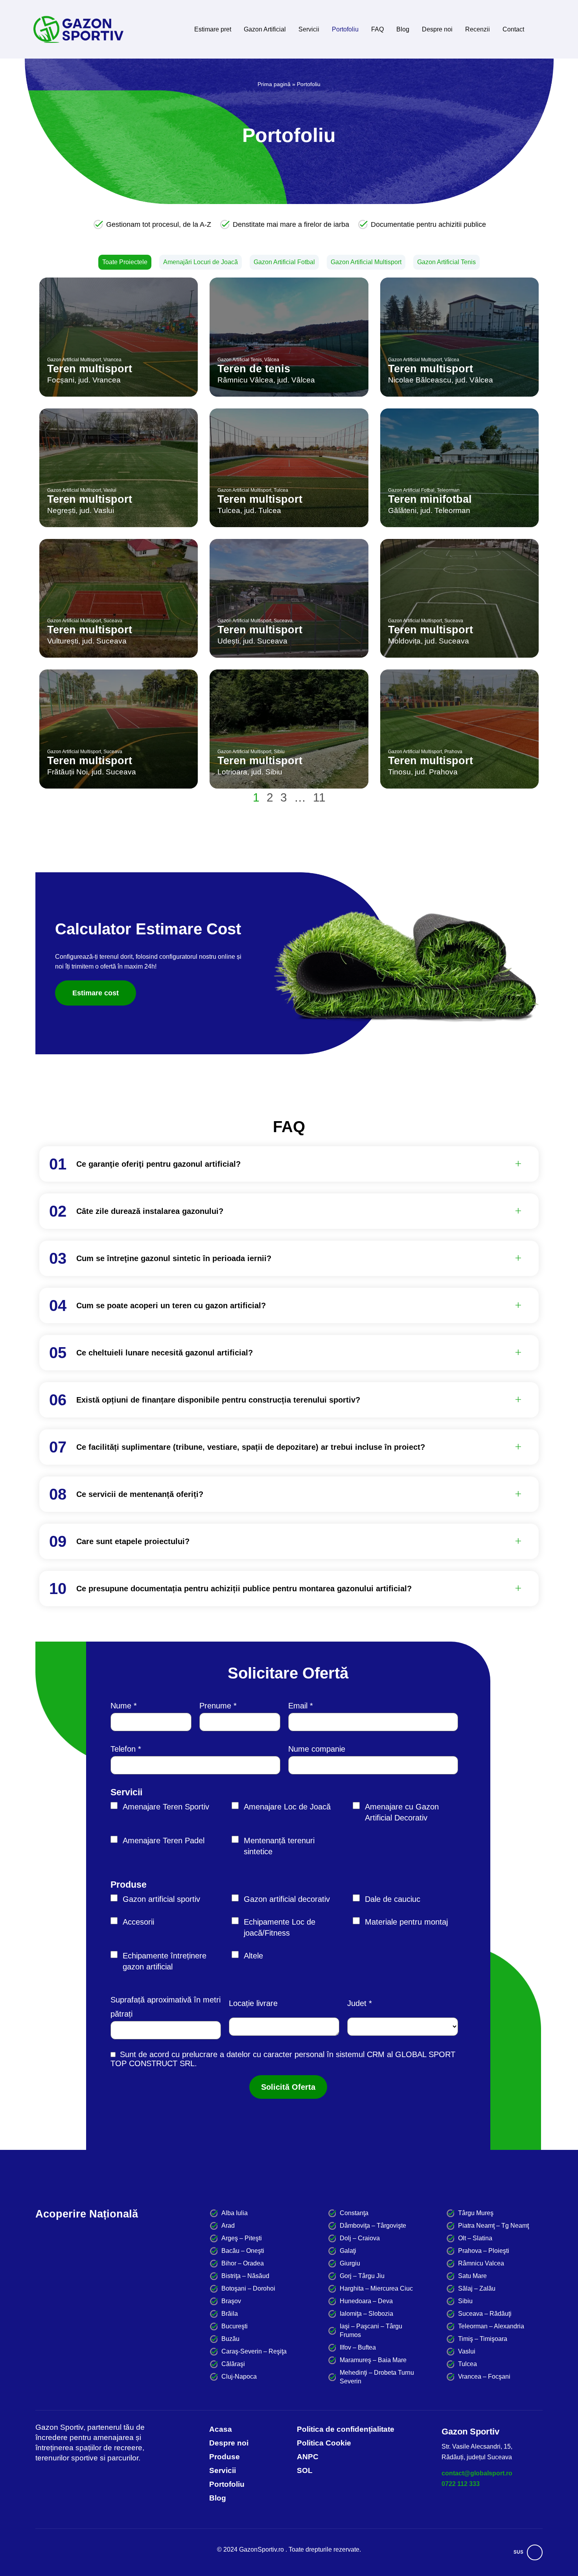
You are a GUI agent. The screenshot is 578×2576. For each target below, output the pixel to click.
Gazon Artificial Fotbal (284, 262)
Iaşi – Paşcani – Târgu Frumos (371, 2331)
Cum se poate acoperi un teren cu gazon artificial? (171, 1305)
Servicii (309, 29)
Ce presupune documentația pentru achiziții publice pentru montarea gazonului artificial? (244, 1589)
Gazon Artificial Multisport (366, 262)
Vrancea (112, 360)
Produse (129, 1885)
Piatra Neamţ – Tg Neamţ (493, 2226)
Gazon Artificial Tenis (446, 262)
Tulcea (281, 490)
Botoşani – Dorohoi (248, 2288)
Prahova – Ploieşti (484, 2251)
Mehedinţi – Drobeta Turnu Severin (377, 2377)
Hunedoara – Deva (366, 2301)
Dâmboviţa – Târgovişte (373, 2226)
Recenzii (478, 29)
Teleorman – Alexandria (491, 2326)
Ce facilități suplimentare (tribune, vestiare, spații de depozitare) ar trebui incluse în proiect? (251, 1447)
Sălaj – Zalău (477, 2288)
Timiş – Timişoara (483, 2339)
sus (518, 2552)
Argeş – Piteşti (242, 2238)
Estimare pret (213, 29)
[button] (299, 1164)
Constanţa (354, 2213)
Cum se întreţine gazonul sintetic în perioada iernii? (174, 1258)
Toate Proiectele (125, 262)
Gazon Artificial (265, 29)
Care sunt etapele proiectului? (133, 1541)
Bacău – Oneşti (243, 2251)
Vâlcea (272, 360)
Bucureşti (235, 2326)
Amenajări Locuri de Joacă (201, 262)
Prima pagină (274, 84)
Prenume (215, 1706)
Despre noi (437, 29)
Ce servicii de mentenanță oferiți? (140, 1494)
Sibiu (279, 752)
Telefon (123, 1749)
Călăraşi (233, 2364)
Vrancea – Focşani (484, 2377)
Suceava (113, 621)
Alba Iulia (235, 2213)
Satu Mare (472, 2276)
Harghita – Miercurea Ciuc (376, 2288)
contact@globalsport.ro (477, 2473)
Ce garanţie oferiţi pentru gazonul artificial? (158, 1164)
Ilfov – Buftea (358, 2347)
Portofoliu (345, 29)
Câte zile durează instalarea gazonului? (150, 1211)
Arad (228, 2226)
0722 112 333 (461, 2484)
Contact (513, 29)
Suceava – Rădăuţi (485, 2314)
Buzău (230, 2339)
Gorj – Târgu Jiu (362, 2276)
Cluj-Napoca (239, 2377)
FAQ (377, 29)
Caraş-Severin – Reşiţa (254, 2351)
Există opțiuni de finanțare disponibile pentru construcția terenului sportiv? (218, 1400)
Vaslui (110, 490)
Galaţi (348, 2251)
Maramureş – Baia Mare (373, 2360)
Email (298, 1706)
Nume (121, 1706)
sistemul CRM (360, 2054)
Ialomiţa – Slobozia (366, 2314)
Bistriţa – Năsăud (245, 2276)
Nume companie (317, 1749)
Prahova (453, 752)
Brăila (230, 2314)
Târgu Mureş (476, 2213)
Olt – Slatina (475, 2238)
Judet (357, 2003)
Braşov (231, 2301)
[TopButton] (535, 2552)
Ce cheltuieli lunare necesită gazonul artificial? (165, 1353)
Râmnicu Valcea (481, 2263)
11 (319, 797)
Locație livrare (253, 2003)
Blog (403, 29)
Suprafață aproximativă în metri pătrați (166, 2007)
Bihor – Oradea (243, 2263)
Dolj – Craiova (360, 2238)
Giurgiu (350, 2263)
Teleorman (448, 490)
